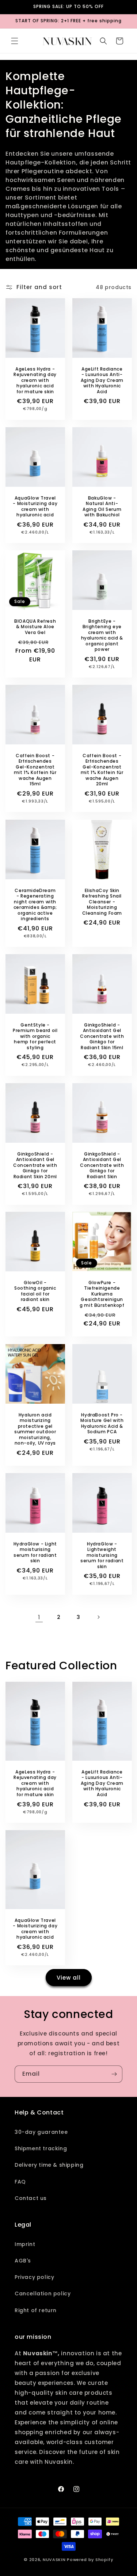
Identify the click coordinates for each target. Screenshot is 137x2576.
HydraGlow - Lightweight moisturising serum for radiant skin (102, 1555)
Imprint (25, 2244)
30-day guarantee (41, 2132)
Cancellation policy (43, 2294)
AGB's (23, 2261)
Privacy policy (34, 2277)
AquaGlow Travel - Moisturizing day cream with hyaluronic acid (35, 507)
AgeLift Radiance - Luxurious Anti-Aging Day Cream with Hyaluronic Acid (102, 380)
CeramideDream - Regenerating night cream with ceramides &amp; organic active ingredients (35, 904)
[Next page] (98, 1617)
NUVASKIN (54, 2560)
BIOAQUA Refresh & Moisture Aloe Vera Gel (35, 627)
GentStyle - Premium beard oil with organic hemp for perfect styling (35, 1036)
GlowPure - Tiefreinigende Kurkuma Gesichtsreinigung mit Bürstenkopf (102, 1294)
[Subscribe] (114, 2074)
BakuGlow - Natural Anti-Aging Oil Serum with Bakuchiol (102, 507)
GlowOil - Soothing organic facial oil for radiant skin (35, 1291)
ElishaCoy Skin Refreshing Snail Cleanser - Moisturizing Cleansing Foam (102, 902)
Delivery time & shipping (49, 2165)
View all (69, 1978)
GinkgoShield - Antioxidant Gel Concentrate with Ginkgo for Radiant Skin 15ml (102, 1036)
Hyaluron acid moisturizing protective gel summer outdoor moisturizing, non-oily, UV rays (35, 1429)
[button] (15, 41)
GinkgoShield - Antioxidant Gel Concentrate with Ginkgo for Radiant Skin (102, 1165)
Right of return (36, 2310)
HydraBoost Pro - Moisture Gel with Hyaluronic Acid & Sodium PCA (102, 1423)
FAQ (20, 2182)
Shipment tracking (41, 2148)
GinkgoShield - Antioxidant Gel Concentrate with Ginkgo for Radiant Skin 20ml (35, 1165)
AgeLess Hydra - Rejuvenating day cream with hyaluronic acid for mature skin (35, 380)
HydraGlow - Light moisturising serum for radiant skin (35, 1552)
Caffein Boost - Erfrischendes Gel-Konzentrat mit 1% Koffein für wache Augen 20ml (102, 770)
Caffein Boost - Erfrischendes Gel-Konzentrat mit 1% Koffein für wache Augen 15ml (35, 770)
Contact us (31, 2198)
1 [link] (39, 1617)
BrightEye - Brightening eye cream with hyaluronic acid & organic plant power (102, 636)
